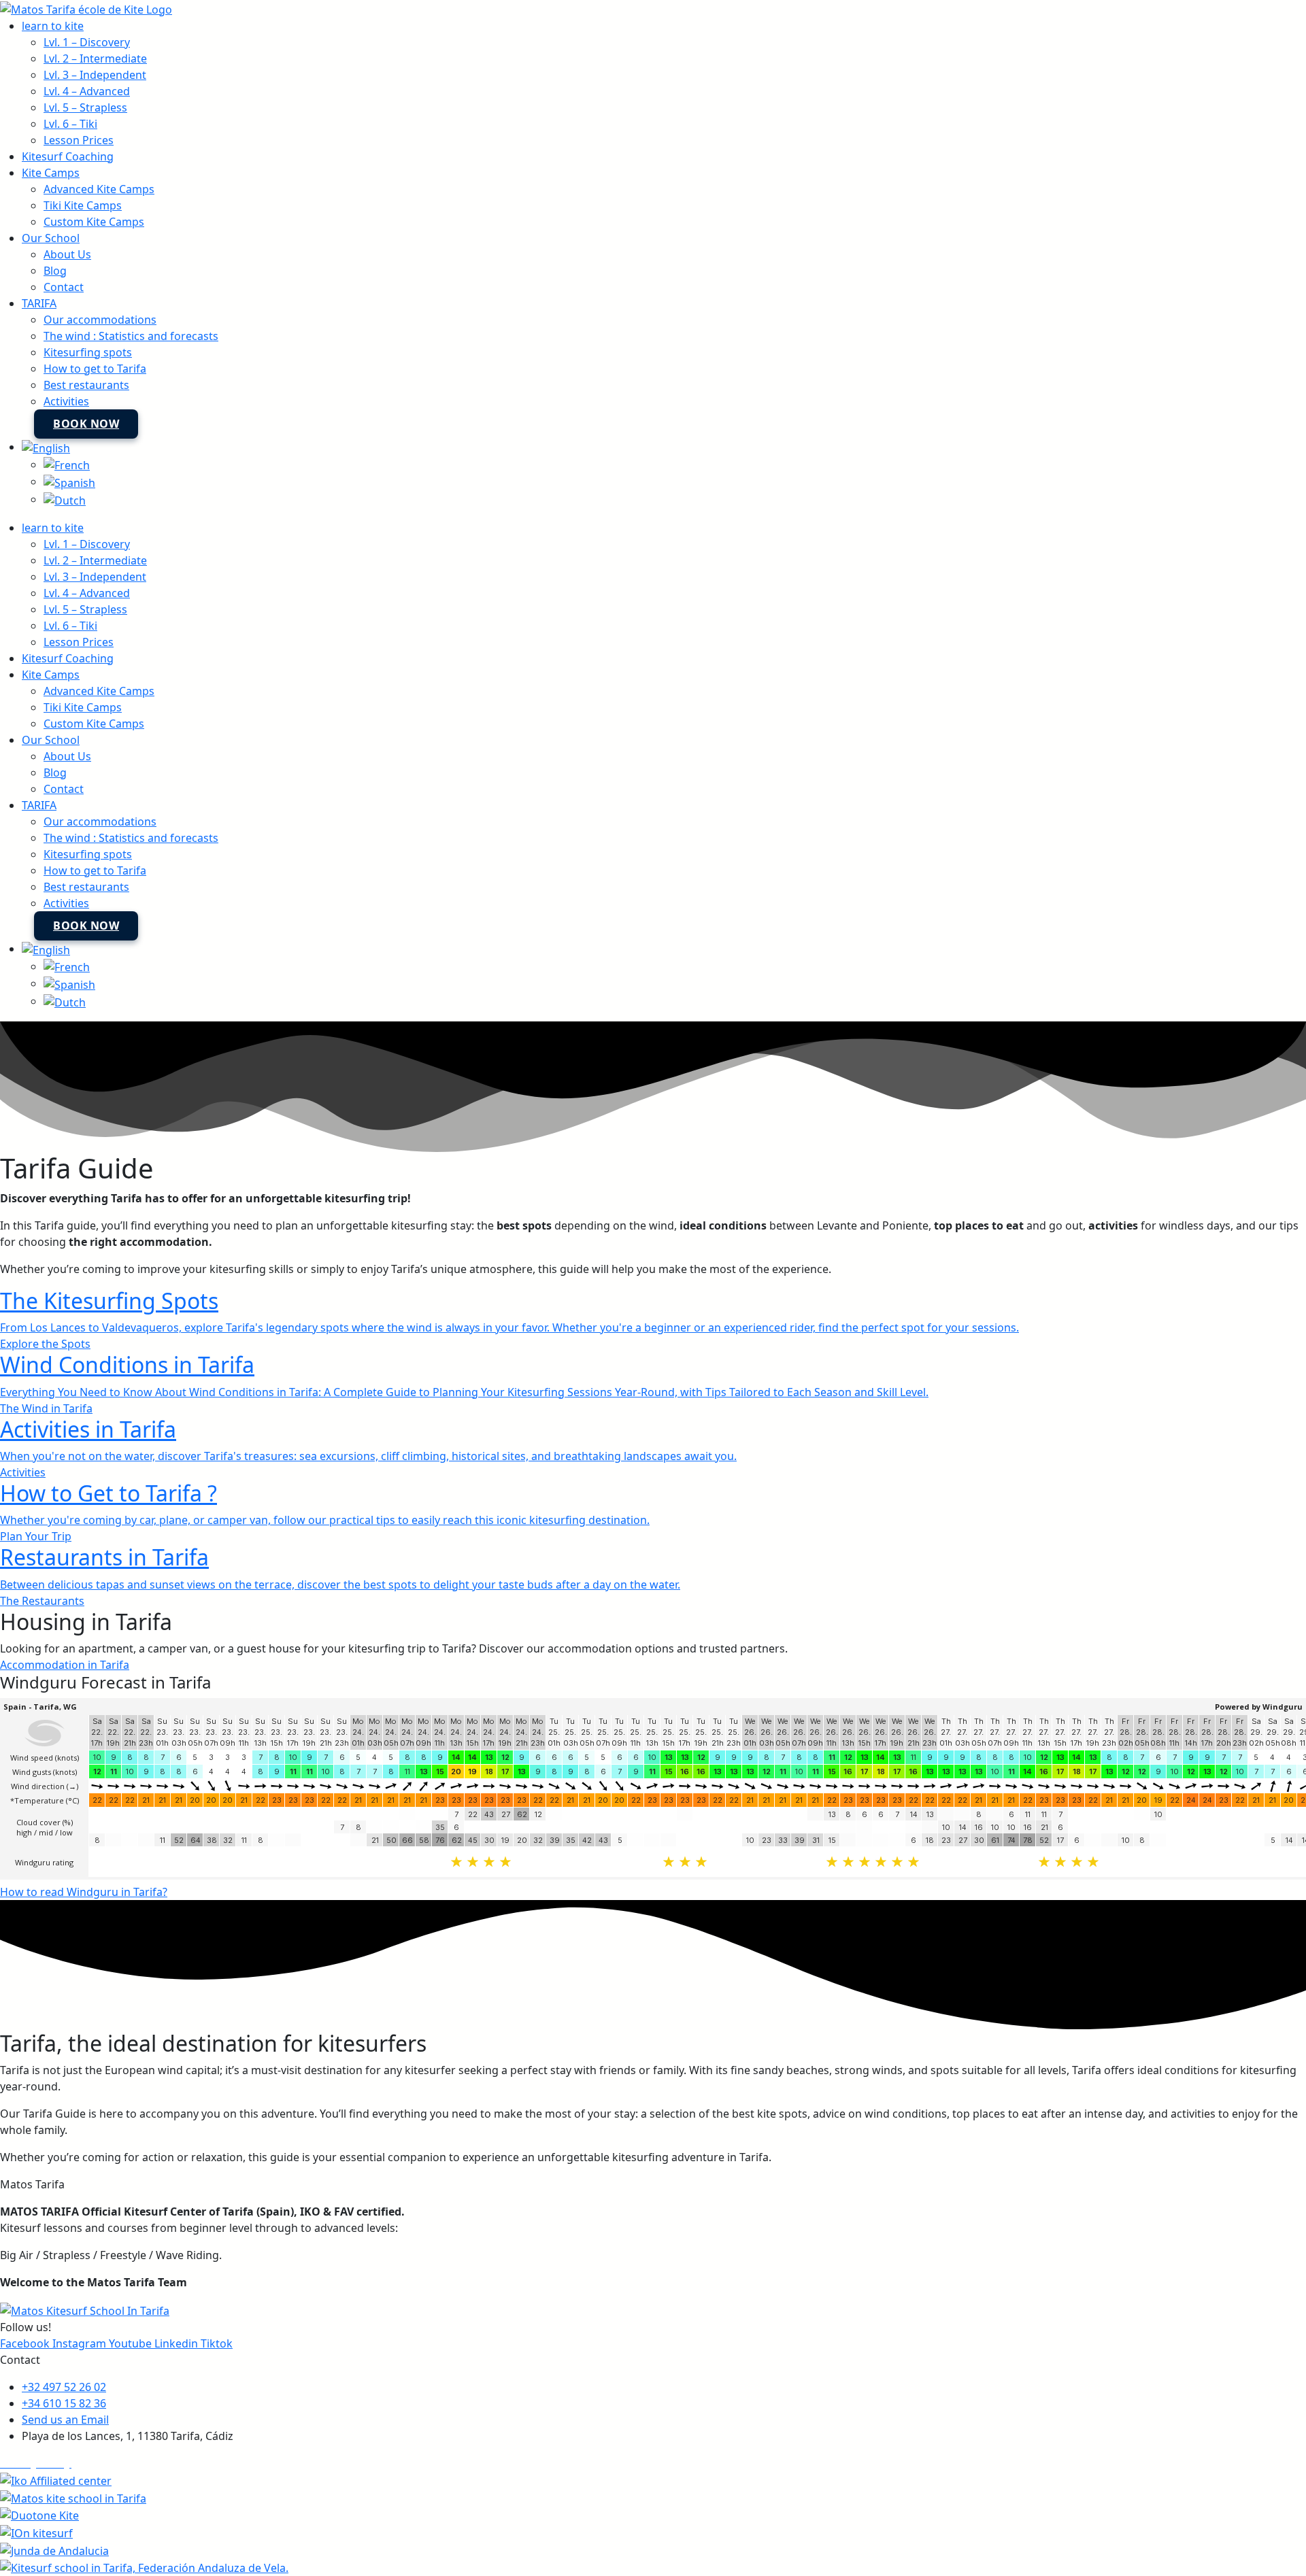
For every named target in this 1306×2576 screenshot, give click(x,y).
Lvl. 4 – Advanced (87, 91)
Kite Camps (51, 173)
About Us (67, 254)
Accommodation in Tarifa (65, 1665)
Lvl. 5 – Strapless (85, 107)
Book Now (86, 424)
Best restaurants (86, 385)
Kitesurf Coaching (68, 156)
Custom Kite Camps (94, 222)
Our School (51, 238)
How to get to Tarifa (95, 369)
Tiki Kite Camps (83, 205)
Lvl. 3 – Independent (95, 75)
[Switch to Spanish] (69, 481)
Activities (66, 401)
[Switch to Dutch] (65, 499)
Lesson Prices (79, 140)
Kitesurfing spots (88, 352)
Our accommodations (100, 320)
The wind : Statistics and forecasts (131, 336)
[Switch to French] (67, 464)
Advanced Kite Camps (99, 189)
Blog (55, 271)
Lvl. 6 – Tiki (70, 124)
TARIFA (39, 303)
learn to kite (53, 26)
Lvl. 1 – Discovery (87, 42)
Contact (64, 287)
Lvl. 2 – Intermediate (95, 58)
